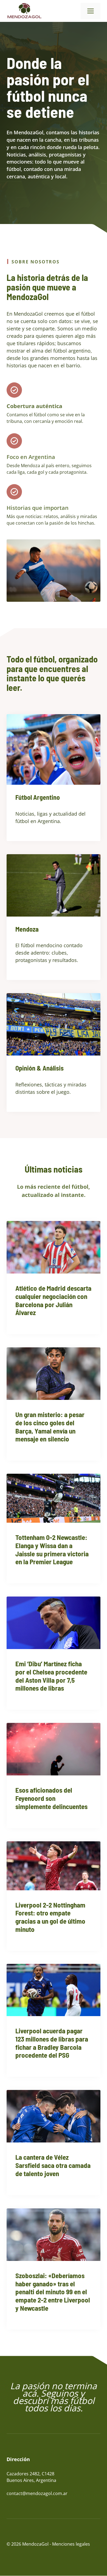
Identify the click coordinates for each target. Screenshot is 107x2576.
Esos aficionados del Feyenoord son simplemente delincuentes (51, 1798)
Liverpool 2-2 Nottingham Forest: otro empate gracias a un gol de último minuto (50, 1917)
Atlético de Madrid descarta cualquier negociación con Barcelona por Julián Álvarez (53, 1300)
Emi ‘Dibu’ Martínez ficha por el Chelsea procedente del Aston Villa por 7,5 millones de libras (51, 1676)
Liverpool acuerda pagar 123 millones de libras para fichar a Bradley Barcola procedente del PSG (52, 2043)
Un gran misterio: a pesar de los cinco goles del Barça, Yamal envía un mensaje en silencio (50, 1427)
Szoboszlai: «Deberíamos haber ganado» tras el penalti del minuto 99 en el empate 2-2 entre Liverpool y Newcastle (53, 2292)
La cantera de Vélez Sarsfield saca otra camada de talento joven (53, 2165)
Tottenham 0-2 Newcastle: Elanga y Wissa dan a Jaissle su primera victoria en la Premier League (52, 1549)
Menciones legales (71, 2544)
